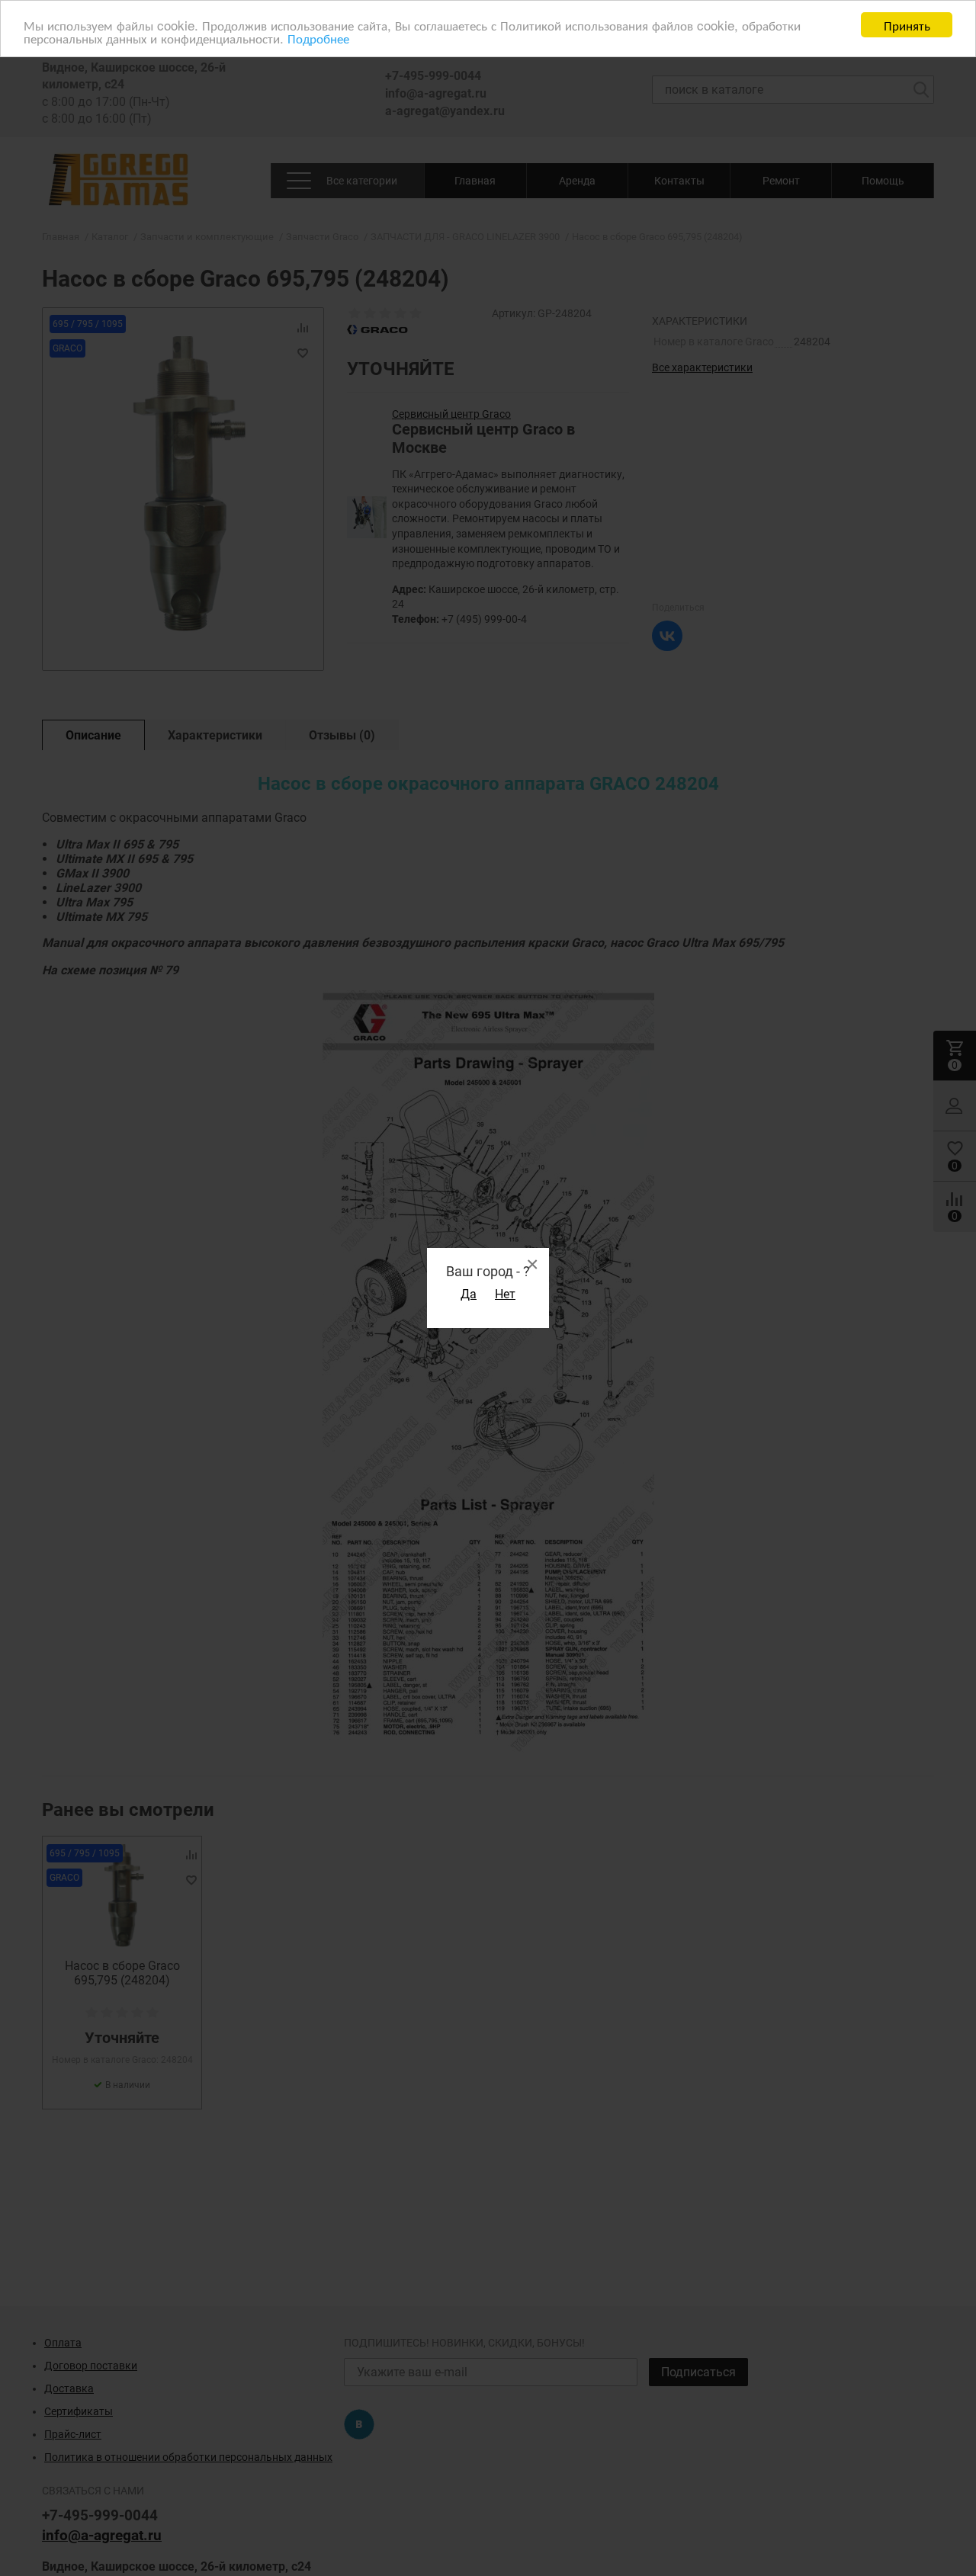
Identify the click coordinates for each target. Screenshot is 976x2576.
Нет (505, 1294)
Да (469, 1294)
